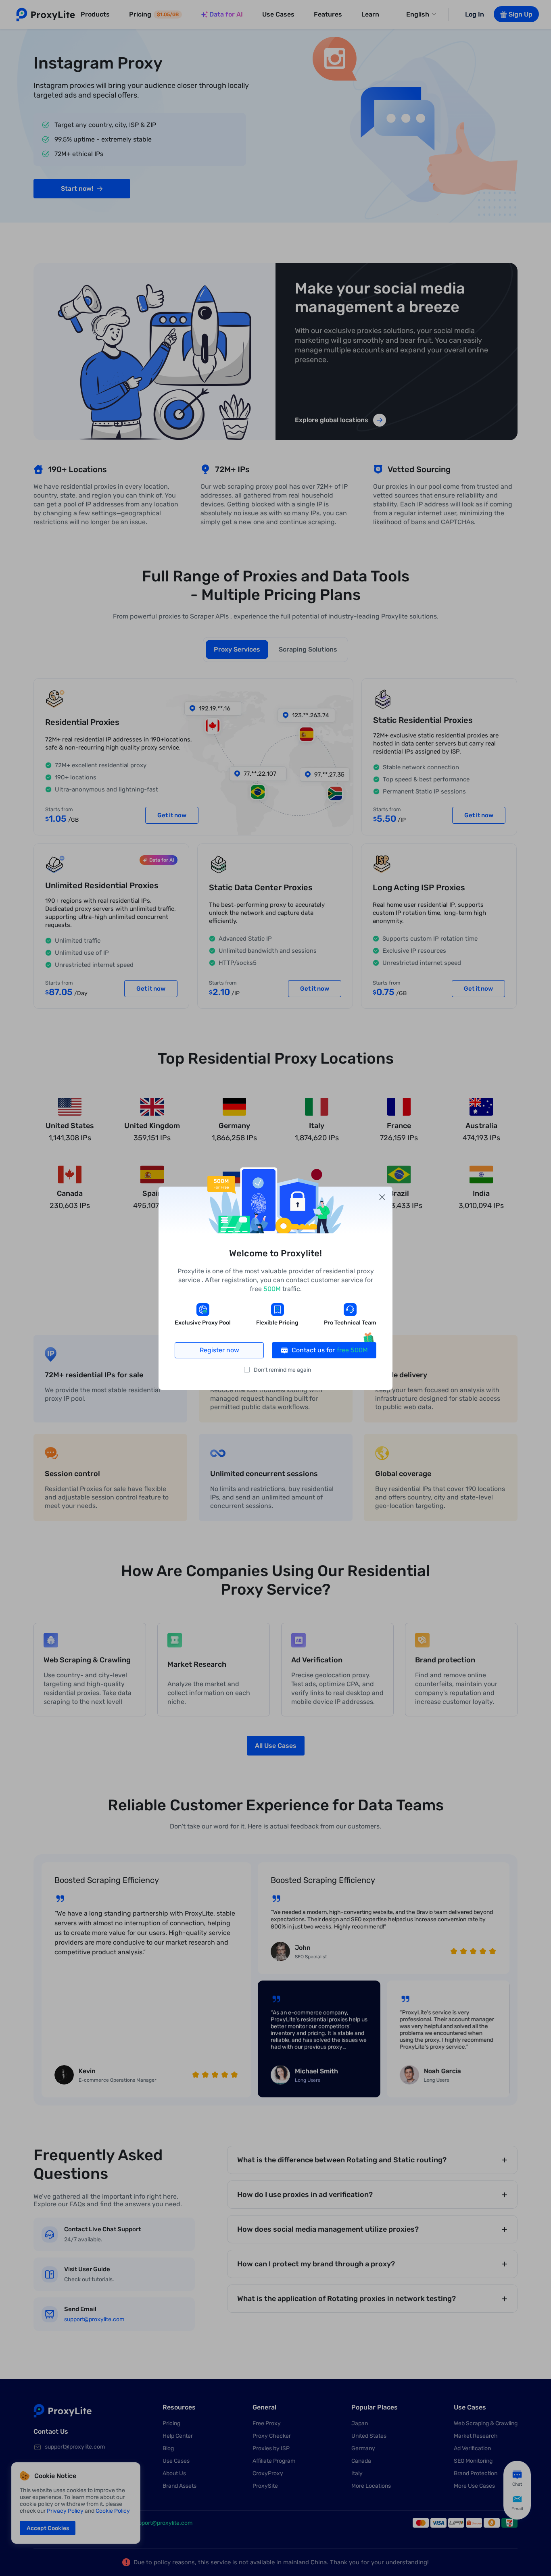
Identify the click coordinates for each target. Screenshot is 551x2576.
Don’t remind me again (282, 1370)
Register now (219, 1350)
